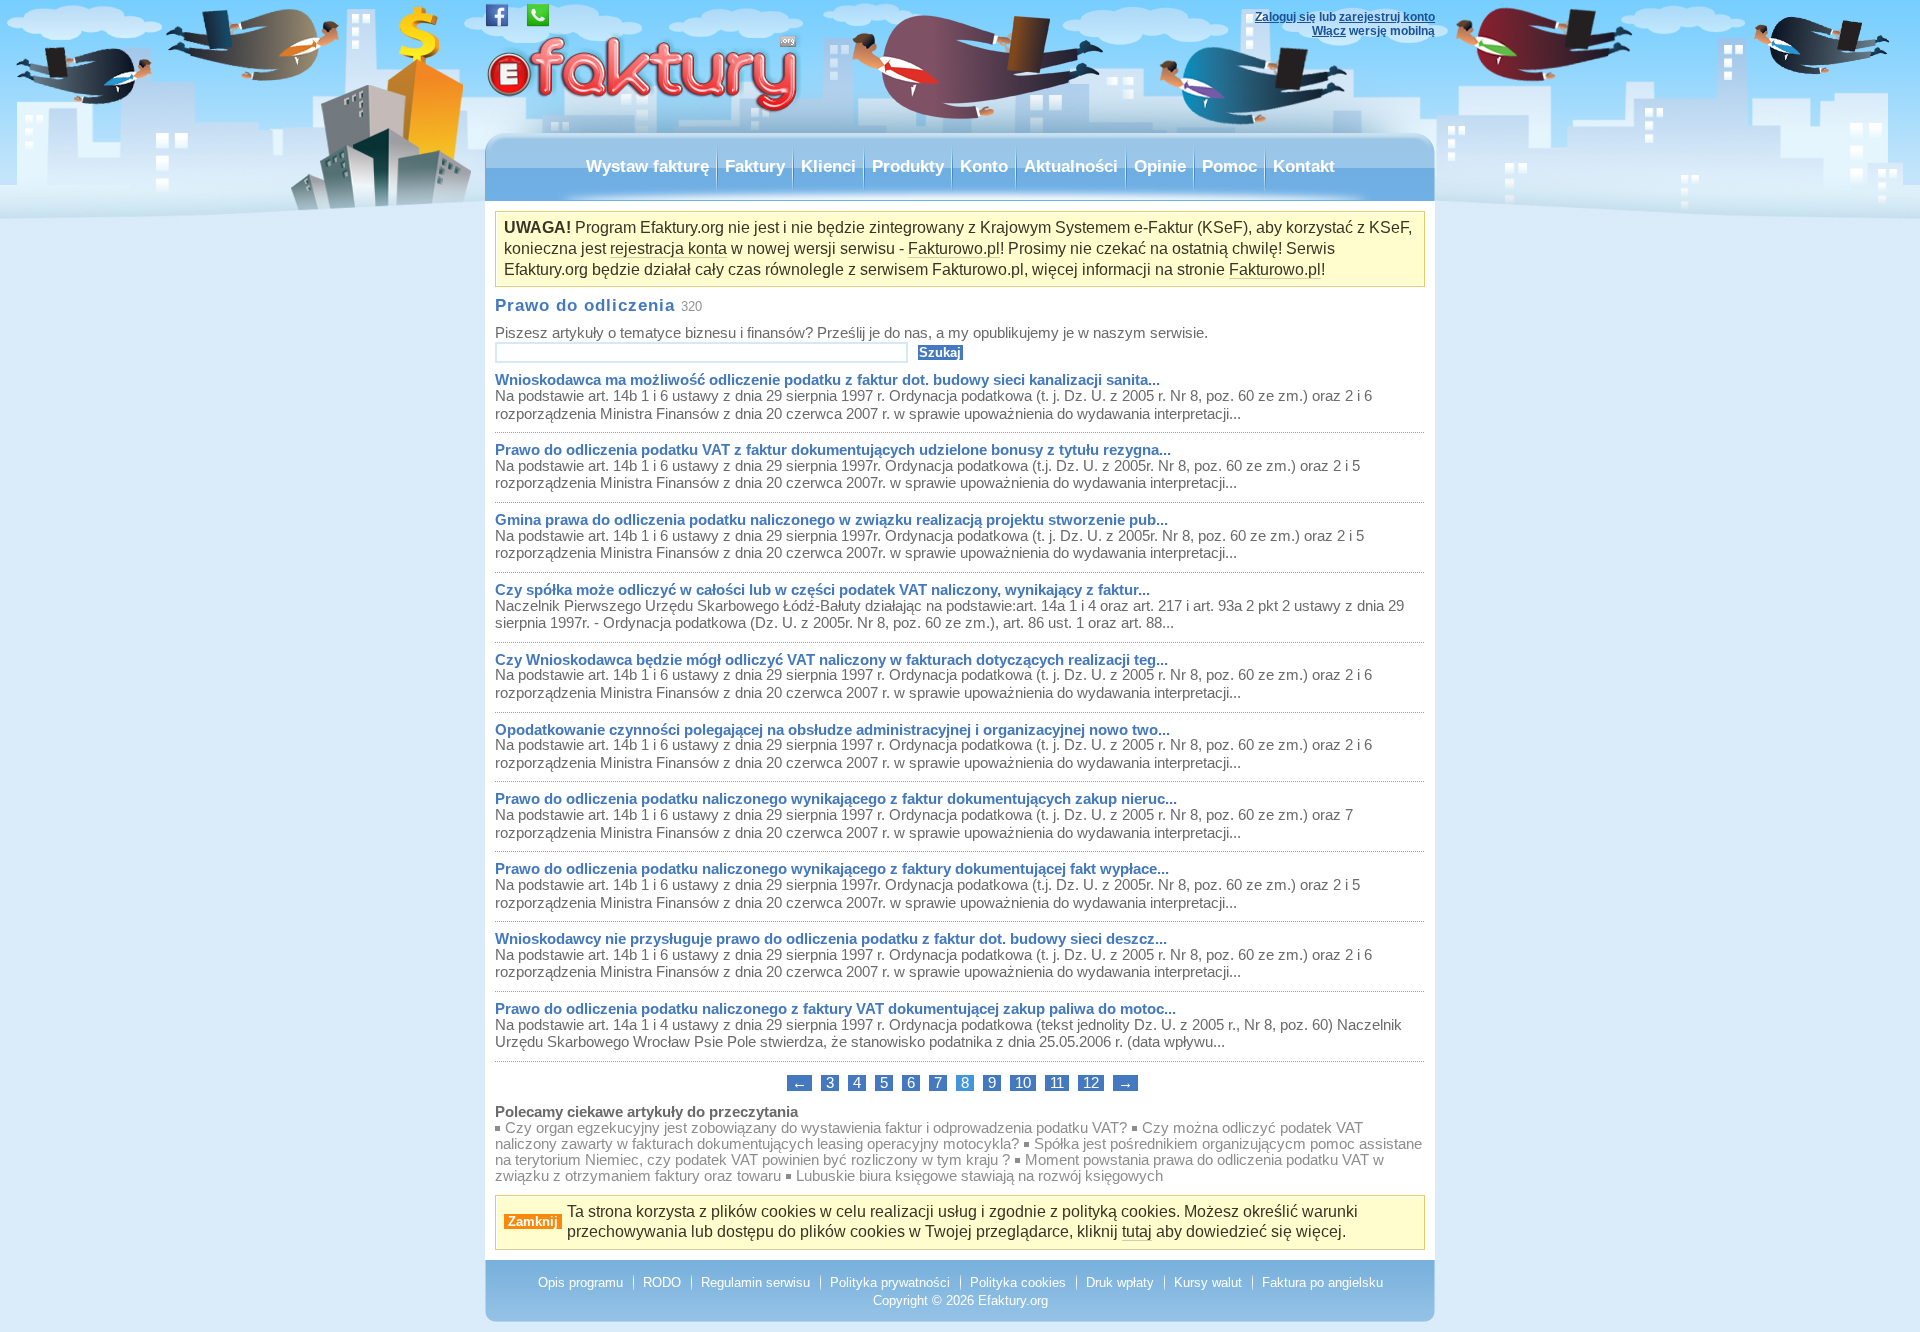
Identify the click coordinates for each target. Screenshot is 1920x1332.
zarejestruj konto (1387, 17)
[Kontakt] (538, 21)
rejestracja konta (668, 248)
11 (1057, 1083)
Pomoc (1229, 166)
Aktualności (1071, 166)
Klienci (828, 166)
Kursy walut (1208, 1282)
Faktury (755, 166)
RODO (662, 1282)
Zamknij (533, 1221)
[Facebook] (497, 21)
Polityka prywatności (890, 1282)
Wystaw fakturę (647, 166)
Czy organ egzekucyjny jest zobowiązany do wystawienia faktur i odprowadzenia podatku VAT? (816, 1128)
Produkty (908, 166)
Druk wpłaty (1120, 1282)
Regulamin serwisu (755, 1282)
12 (1091, 1083)
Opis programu (580, 1282)
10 (1023, 1083)
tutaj (1137, 1231)
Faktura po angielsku (1322, 1282)
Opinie (1160, 166)
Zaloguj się (1285, 17)
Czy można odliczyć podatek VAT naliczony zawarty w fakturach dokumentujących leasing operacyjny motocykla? (929, 1136)
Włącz (1329, 31)
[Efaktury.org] (645, 127)
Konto (984, 166)
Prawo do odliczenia (585, 305)
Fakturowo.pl (954, 248)
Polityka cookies (1018, 1282)
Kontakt (1304, 166)
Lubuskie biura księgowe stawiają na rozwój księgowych (979, 1176)
